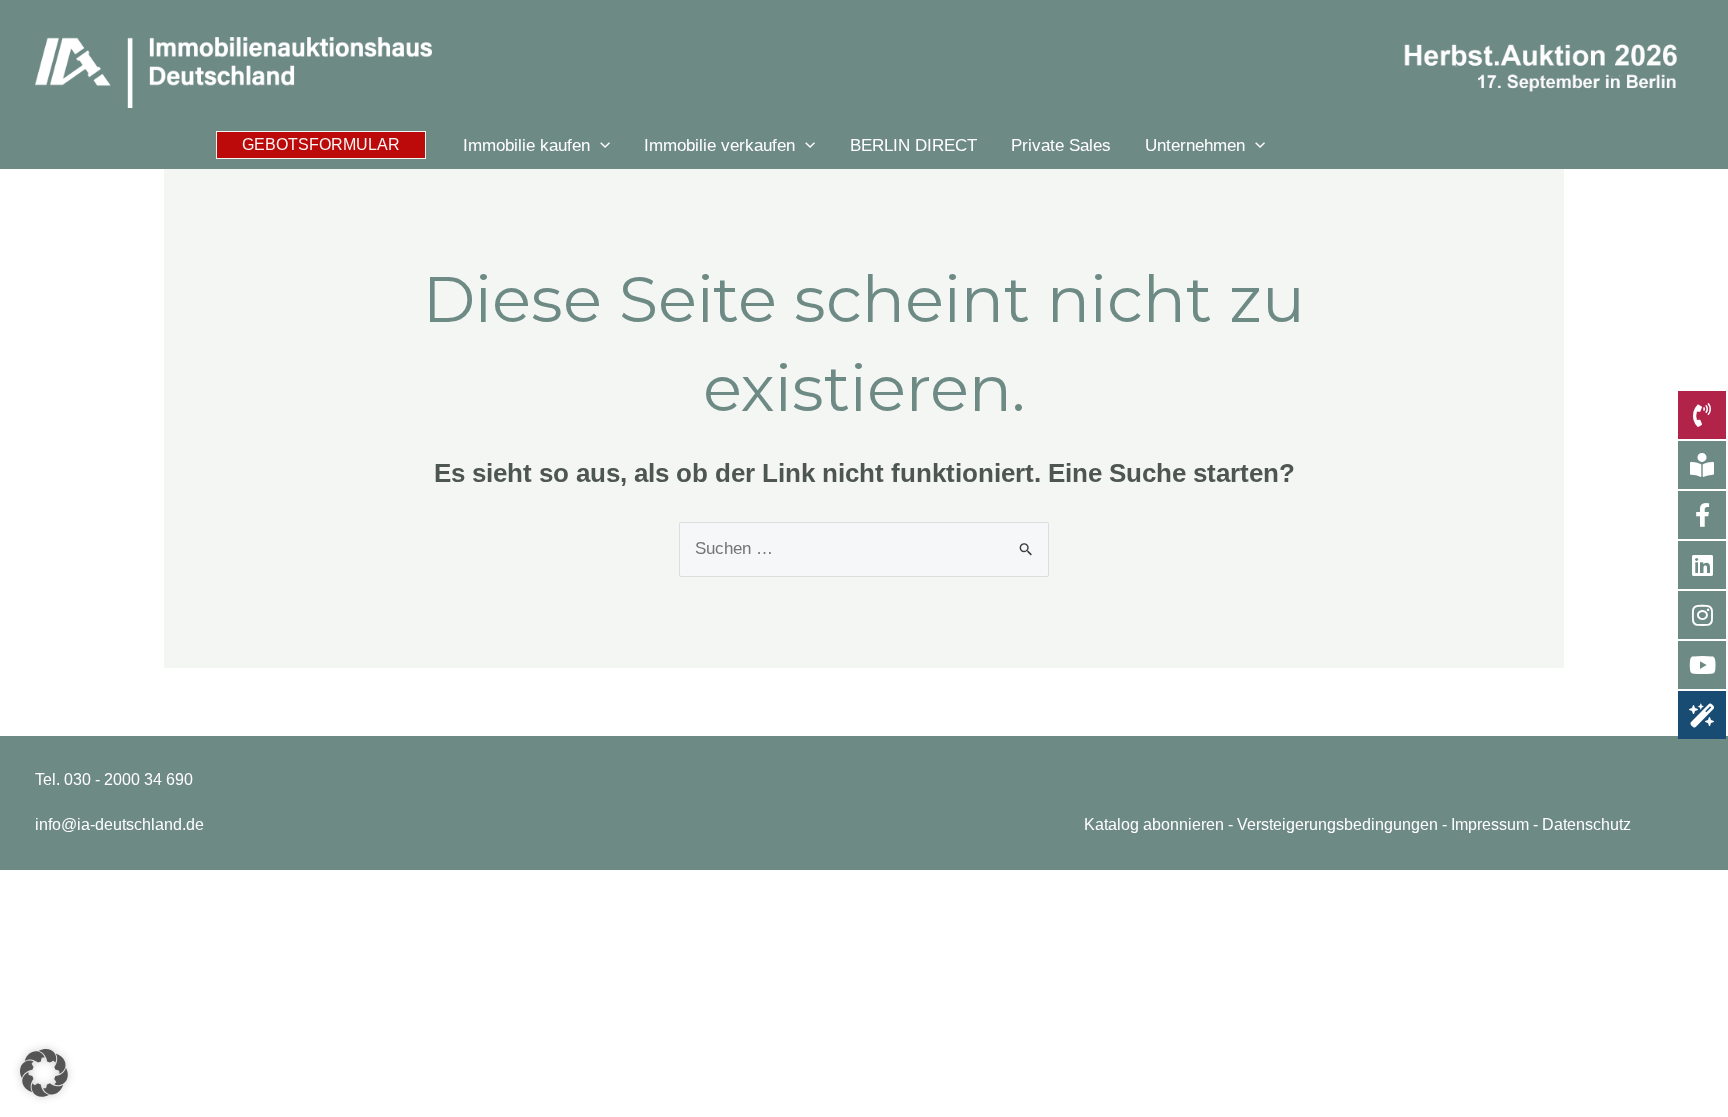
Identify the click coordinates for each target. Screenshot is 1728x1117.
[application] (600, 145)
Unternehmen (1195, 145)
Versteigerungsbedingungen (1337, 824)
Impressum (1490, 824)
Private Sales (1061, 145)
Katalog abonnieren (1154, 824)
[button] (321, 145)
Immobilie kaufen (526, 145)
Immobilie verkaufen (719, 145)
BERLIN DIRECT (913, 145)
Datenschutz (1586, 824)
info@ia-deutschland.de (119, 824)
